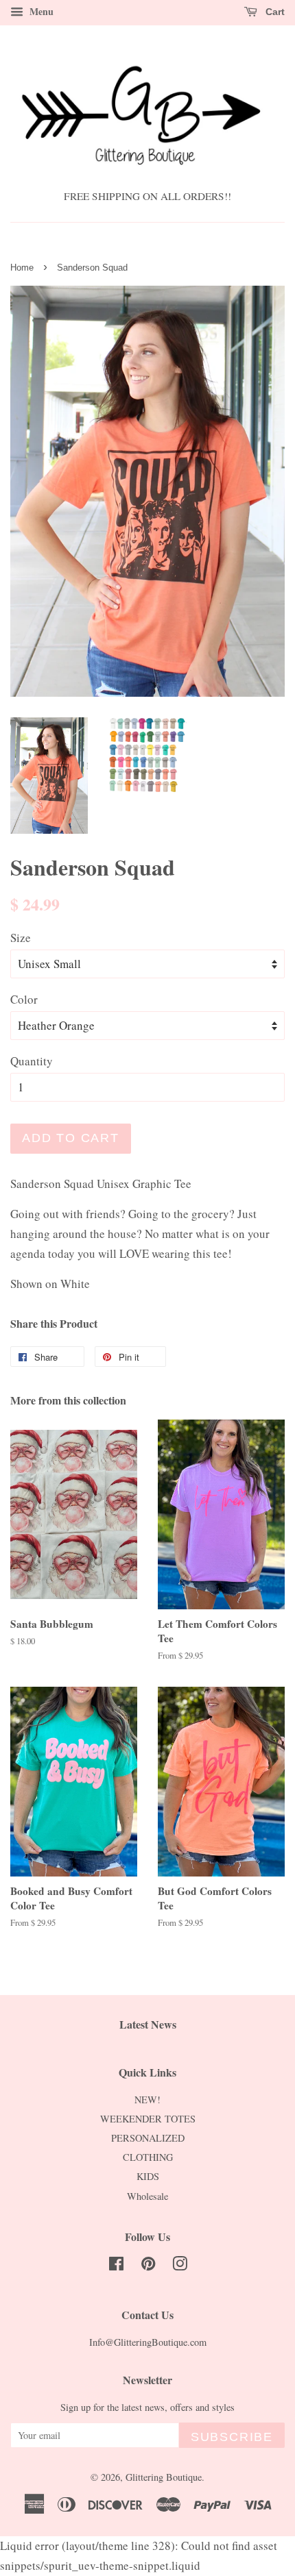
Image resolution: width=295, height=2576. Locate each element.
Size (21, 938)
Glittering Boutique (164, 2477)
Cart (274, 12)
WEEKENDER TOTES (148, 2119)
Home (22, 268)
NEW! (147, 2100)
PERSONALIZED (148, 2138)
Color (24, 999)
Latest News (148, 2024)
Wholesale (147, 2196)
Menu (40, 11)
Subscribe (232, 2437)
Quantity (32, 1061)
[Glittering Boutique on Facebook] (116, 2266)
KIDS (148, 2176)
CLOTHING (148, 2157)
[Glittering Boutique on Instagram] (180, 2266)
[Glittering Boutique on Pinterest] (148, 2266)
